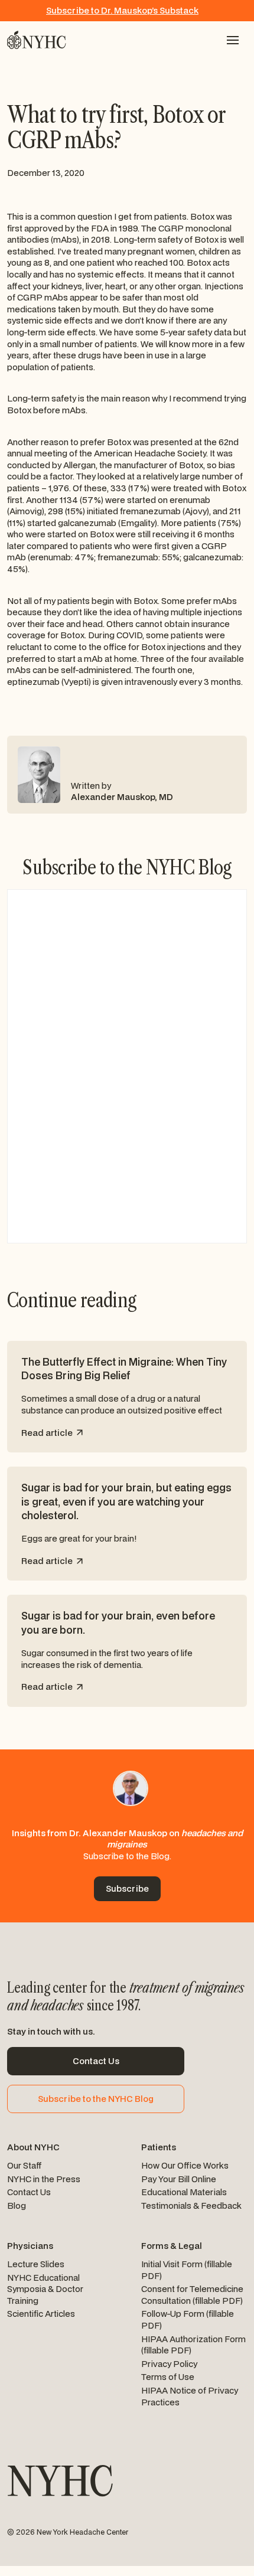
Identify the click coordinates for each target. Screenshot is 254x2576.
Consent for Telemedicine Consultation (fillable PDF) (192, 2295)
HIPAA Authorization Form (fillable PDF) (193, 2345)
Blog (17, 2206)
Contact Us (29, 2192)
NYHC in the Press (44, 2179)
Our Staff (25, 2165)
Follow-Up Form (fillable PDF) (188, 2319)
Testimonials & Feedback (191, 2206)
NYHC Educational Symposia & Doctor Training (45, 2289)
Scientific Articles (41, 2314)
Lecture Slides (36, 2264)
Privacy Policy (169, 2364)
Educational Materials (184, 2192)
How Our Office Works (185, 2165)
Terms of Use (168, 2377)
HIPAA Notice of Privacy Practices (190, 2396)
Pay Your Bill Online (179, 2179)
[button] (233, 40)
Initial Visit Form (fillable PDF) (187, 2270)
